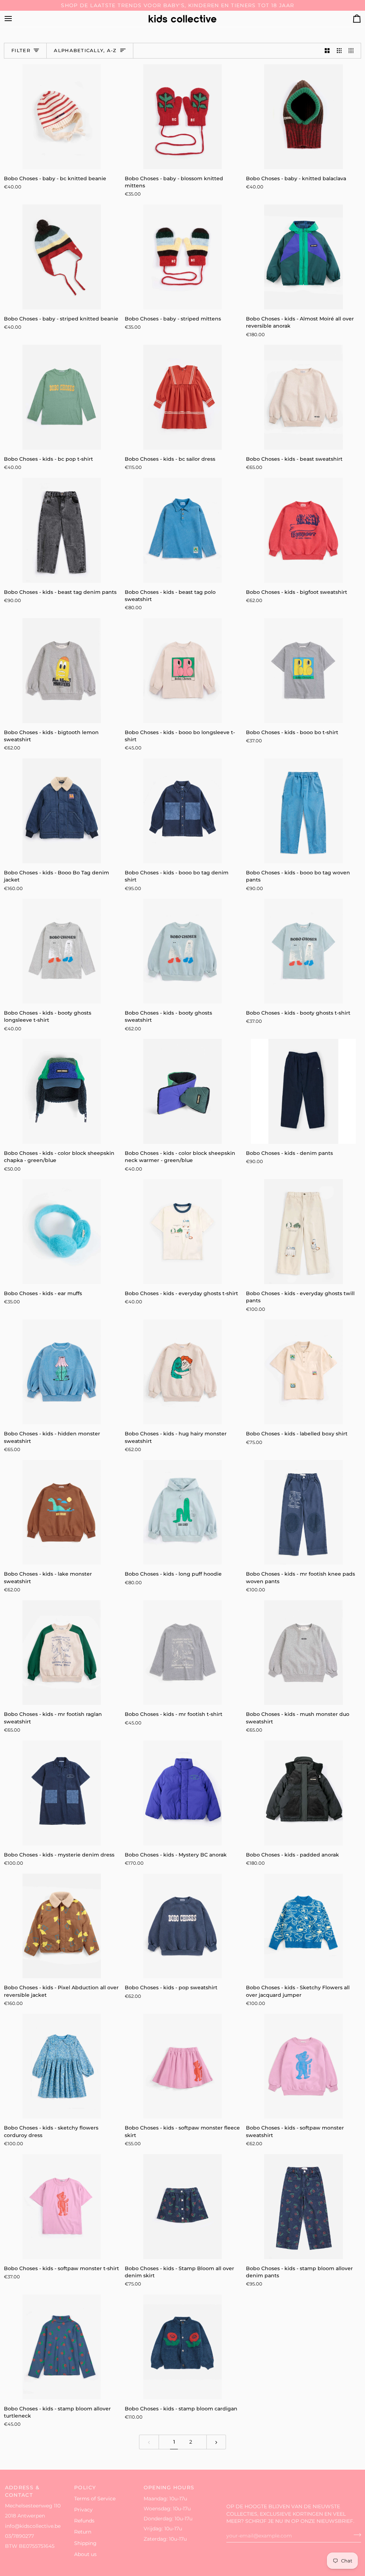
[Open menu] (15, 19)
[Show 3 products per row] (339, 51)
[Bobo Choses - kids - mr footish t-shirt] (182, 1653)
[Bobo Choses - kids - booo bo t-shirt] (304, 671)
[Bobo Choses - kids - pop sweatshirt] (182, 1926)
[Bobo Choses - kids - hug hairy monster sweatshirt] (182, 1372)
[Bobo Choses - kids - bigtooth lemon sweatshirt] (61, 671)
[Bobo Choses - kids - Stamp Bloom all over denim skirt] (182, 2207)
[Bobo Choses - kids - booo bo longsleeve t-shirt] (182, 671)
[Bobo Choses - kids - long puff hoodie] (182, 1512)
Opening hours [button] (169, 2487)
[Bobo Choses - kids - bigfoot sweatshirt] (304, 530)
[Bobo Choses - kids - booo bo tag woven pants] (304, 811)
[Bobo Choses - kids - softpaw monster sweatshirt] (304, 2066)
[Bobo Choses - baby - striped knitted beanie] (61, 257)
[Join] (355, 2535)
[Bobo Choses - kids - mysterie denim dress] (61, 1793)
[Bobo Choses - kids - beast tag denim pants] (61, 530)
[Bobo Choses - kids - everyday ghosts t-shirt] (182, 1232)
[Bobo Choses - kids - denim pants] (304, 1091)
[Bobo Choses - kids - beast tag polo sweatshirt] (182, 530)
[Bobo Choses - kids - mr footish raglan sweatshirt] (61, 1653)
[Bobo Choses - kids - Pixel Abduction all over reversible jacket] (61, 1926)
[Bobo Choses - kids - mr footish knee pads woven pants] (304, 1512)
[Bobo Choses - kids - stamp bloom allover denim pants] (304, 2207)
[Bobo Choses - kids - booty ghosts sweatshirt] (182, 951)
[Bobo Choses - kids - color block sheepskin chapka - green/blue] (61, 1091)
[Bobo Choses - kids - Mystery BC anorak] (182, 1793)
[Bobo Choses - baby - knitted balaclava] (304, 117)
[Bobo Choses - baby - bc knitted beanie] (61, 117)
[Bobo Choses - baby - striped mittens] (182, 257)
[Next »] (216, 2442)
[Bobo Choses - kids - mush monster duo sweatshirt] (304, 1653)
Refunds (84, 2521)
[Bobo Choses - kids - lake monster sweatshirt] (61, 1512)
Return (83, 2532)
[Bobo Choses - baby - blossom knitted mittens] (182, 117)
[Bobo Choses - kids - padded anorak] (304, 1793)
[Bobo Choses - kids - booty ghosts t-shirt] (304, 951)
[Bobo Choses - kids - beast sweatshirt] (304, 397)
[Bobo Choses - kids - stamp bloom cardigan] (182, 2347)
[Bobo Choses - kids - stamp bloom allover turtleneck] (61, 2347)
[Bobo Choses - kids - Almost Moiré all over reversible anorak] (304, 257)
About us (85, 2554)
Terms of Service (95, 2499)
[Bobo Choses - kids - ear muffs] (61, 1232)
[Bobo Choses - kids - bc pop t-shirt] (61, 397)
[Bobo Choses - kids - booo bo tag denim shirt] (182, 811)
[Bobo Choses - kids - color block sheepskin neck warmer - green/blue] (182, 1091)
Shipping (85, 2543)
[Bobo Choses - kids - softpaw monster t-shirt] (61, 2207)
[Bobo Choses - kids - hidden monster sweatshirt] (61, 1372)
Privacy (83, 2510)
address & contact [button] (22, 2491)
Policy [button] (85, 2487)
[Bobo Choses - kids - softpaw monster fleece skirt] (182, 2066)
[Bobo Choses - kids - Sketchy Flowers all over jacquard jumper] (304, 1926)
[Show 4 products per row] (353, 51)
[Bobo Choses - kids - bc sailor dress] (182, 397)
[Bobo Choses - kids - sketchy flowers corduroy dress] (61, 2066)
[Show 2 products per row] (327, 51)
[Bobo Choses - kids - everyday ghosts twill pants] (304, 1232)
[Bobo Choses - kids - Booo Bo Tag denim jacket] (61, 811)
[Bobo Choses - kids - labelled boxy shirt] (304, 1372)
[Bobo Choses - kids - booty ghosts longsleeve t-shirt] (61, 951)
